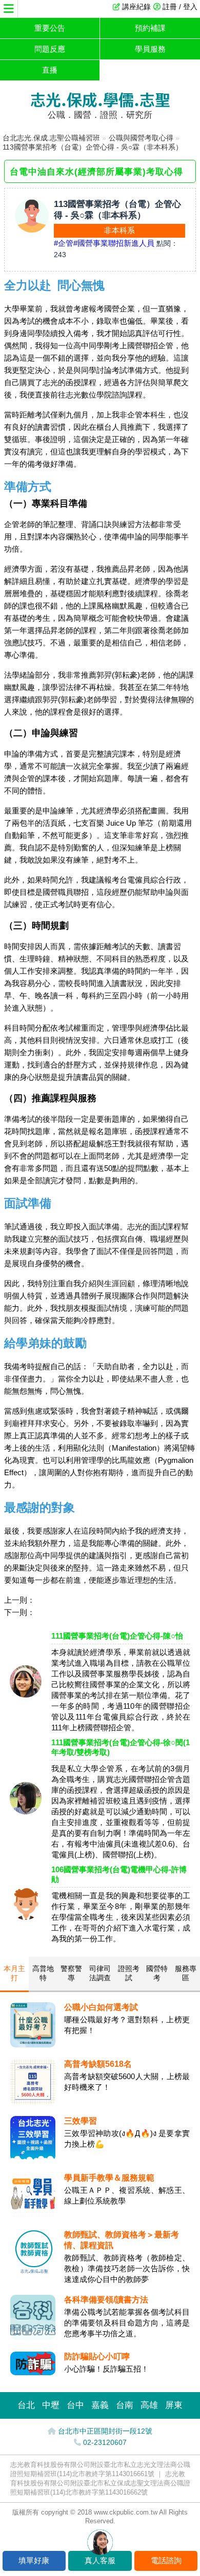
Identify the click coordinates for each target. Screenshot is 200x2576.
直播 (50, 70)
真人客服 (100, 2560)
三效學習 (81, 2121)
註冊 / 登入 (180, 7)
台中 (75, 2405)
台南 (125, 2405)
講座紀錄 (136, 7)
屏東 (174, 2405)
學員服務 (150, 49)
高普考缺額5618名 (98, 2064)
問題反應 (50, 49)
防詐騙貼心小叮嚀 (97, 2357)
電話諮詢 (166, 2560)
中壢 (51, 2405)
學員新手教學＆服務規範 (109, 2178)
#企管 (64, 243)
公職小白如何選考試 (101, 2007)
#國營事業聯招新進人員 (114, 243)
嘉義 (100, 2405)
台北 (26, 2405)
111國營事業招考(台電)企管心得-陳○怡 (117, 1636)
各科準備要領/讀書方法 (106, 2300)
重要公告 (50, 28)
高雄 (149, 2405)
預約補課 (150, 28)
